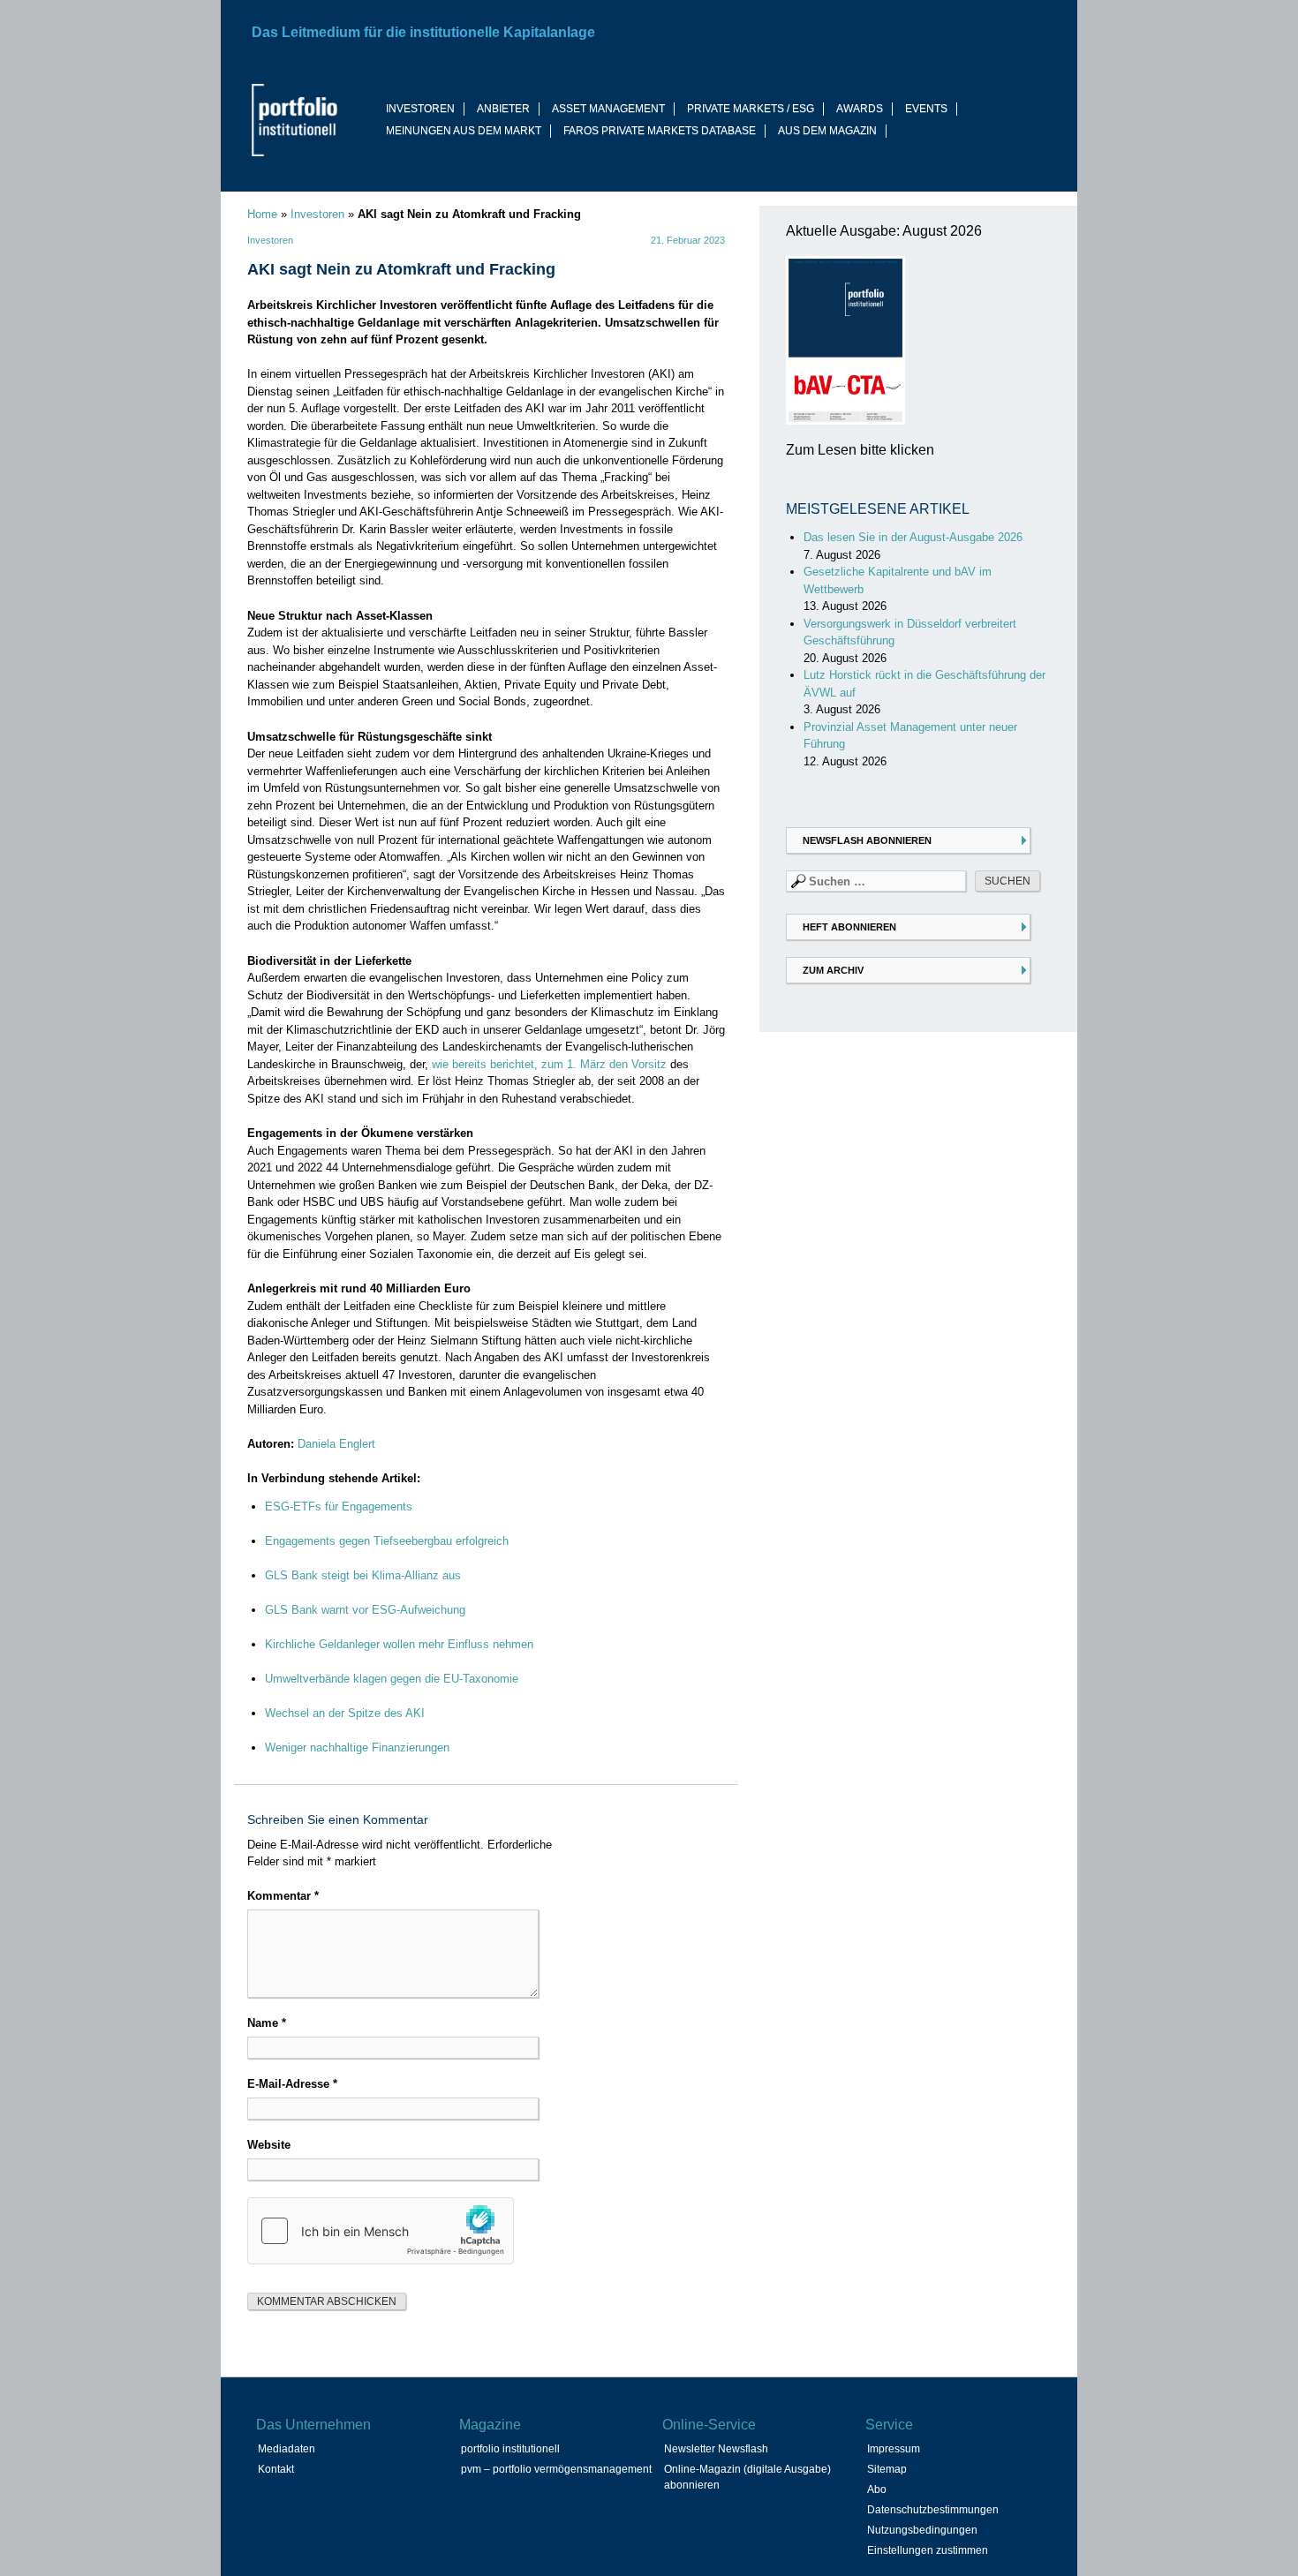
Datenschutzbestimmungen (933, 2510)
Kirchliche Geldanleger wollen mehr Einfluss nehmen (399, 1644)
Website (269, 2145)
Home (262, 214)
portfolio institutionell (510, 2449)
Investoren (317, 214)
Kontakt (276, 2469)
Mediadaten (287, 2449)
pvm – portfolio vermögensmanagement (556, 2469)
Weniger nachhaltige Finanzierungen (357, 1747)
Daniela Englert (336, 1444)
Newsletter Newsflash (716, 2449)
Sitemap (887, 2469)
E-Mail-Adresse (292, 2084)
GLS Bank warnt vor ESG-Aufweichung (365, 1610)
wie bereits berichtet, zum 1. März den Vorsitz (549, 1064)
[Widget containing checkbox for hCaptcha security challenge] (381, 2231)
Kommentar (283, 1896)
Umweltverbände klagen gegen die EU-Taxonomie (392, 1679)
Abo (877, 2489)
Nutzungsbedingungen (922, 2530)
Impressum (894, 2449)
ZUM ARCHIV (833, 970)
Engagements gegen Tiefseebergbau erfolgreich (387, 1541)
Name (267, 2023)
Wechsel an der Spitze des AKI (345, 1713)
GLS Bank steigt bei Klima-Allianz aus (363, 1575)
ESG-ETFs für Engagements (339, 1506)
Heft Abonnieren (849, 927)
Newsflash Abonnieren (867, 840)
